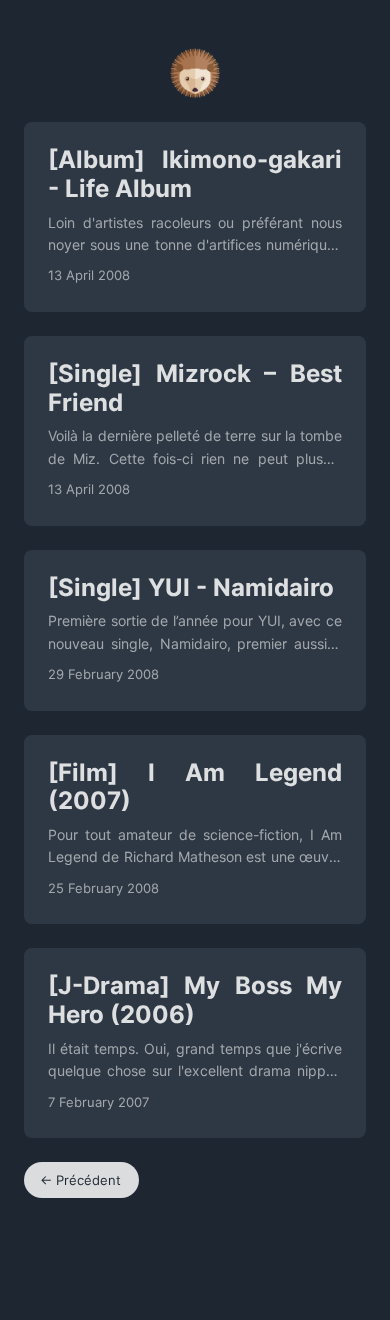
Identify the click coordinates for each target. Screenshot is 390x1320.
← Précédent (80, 1180)
